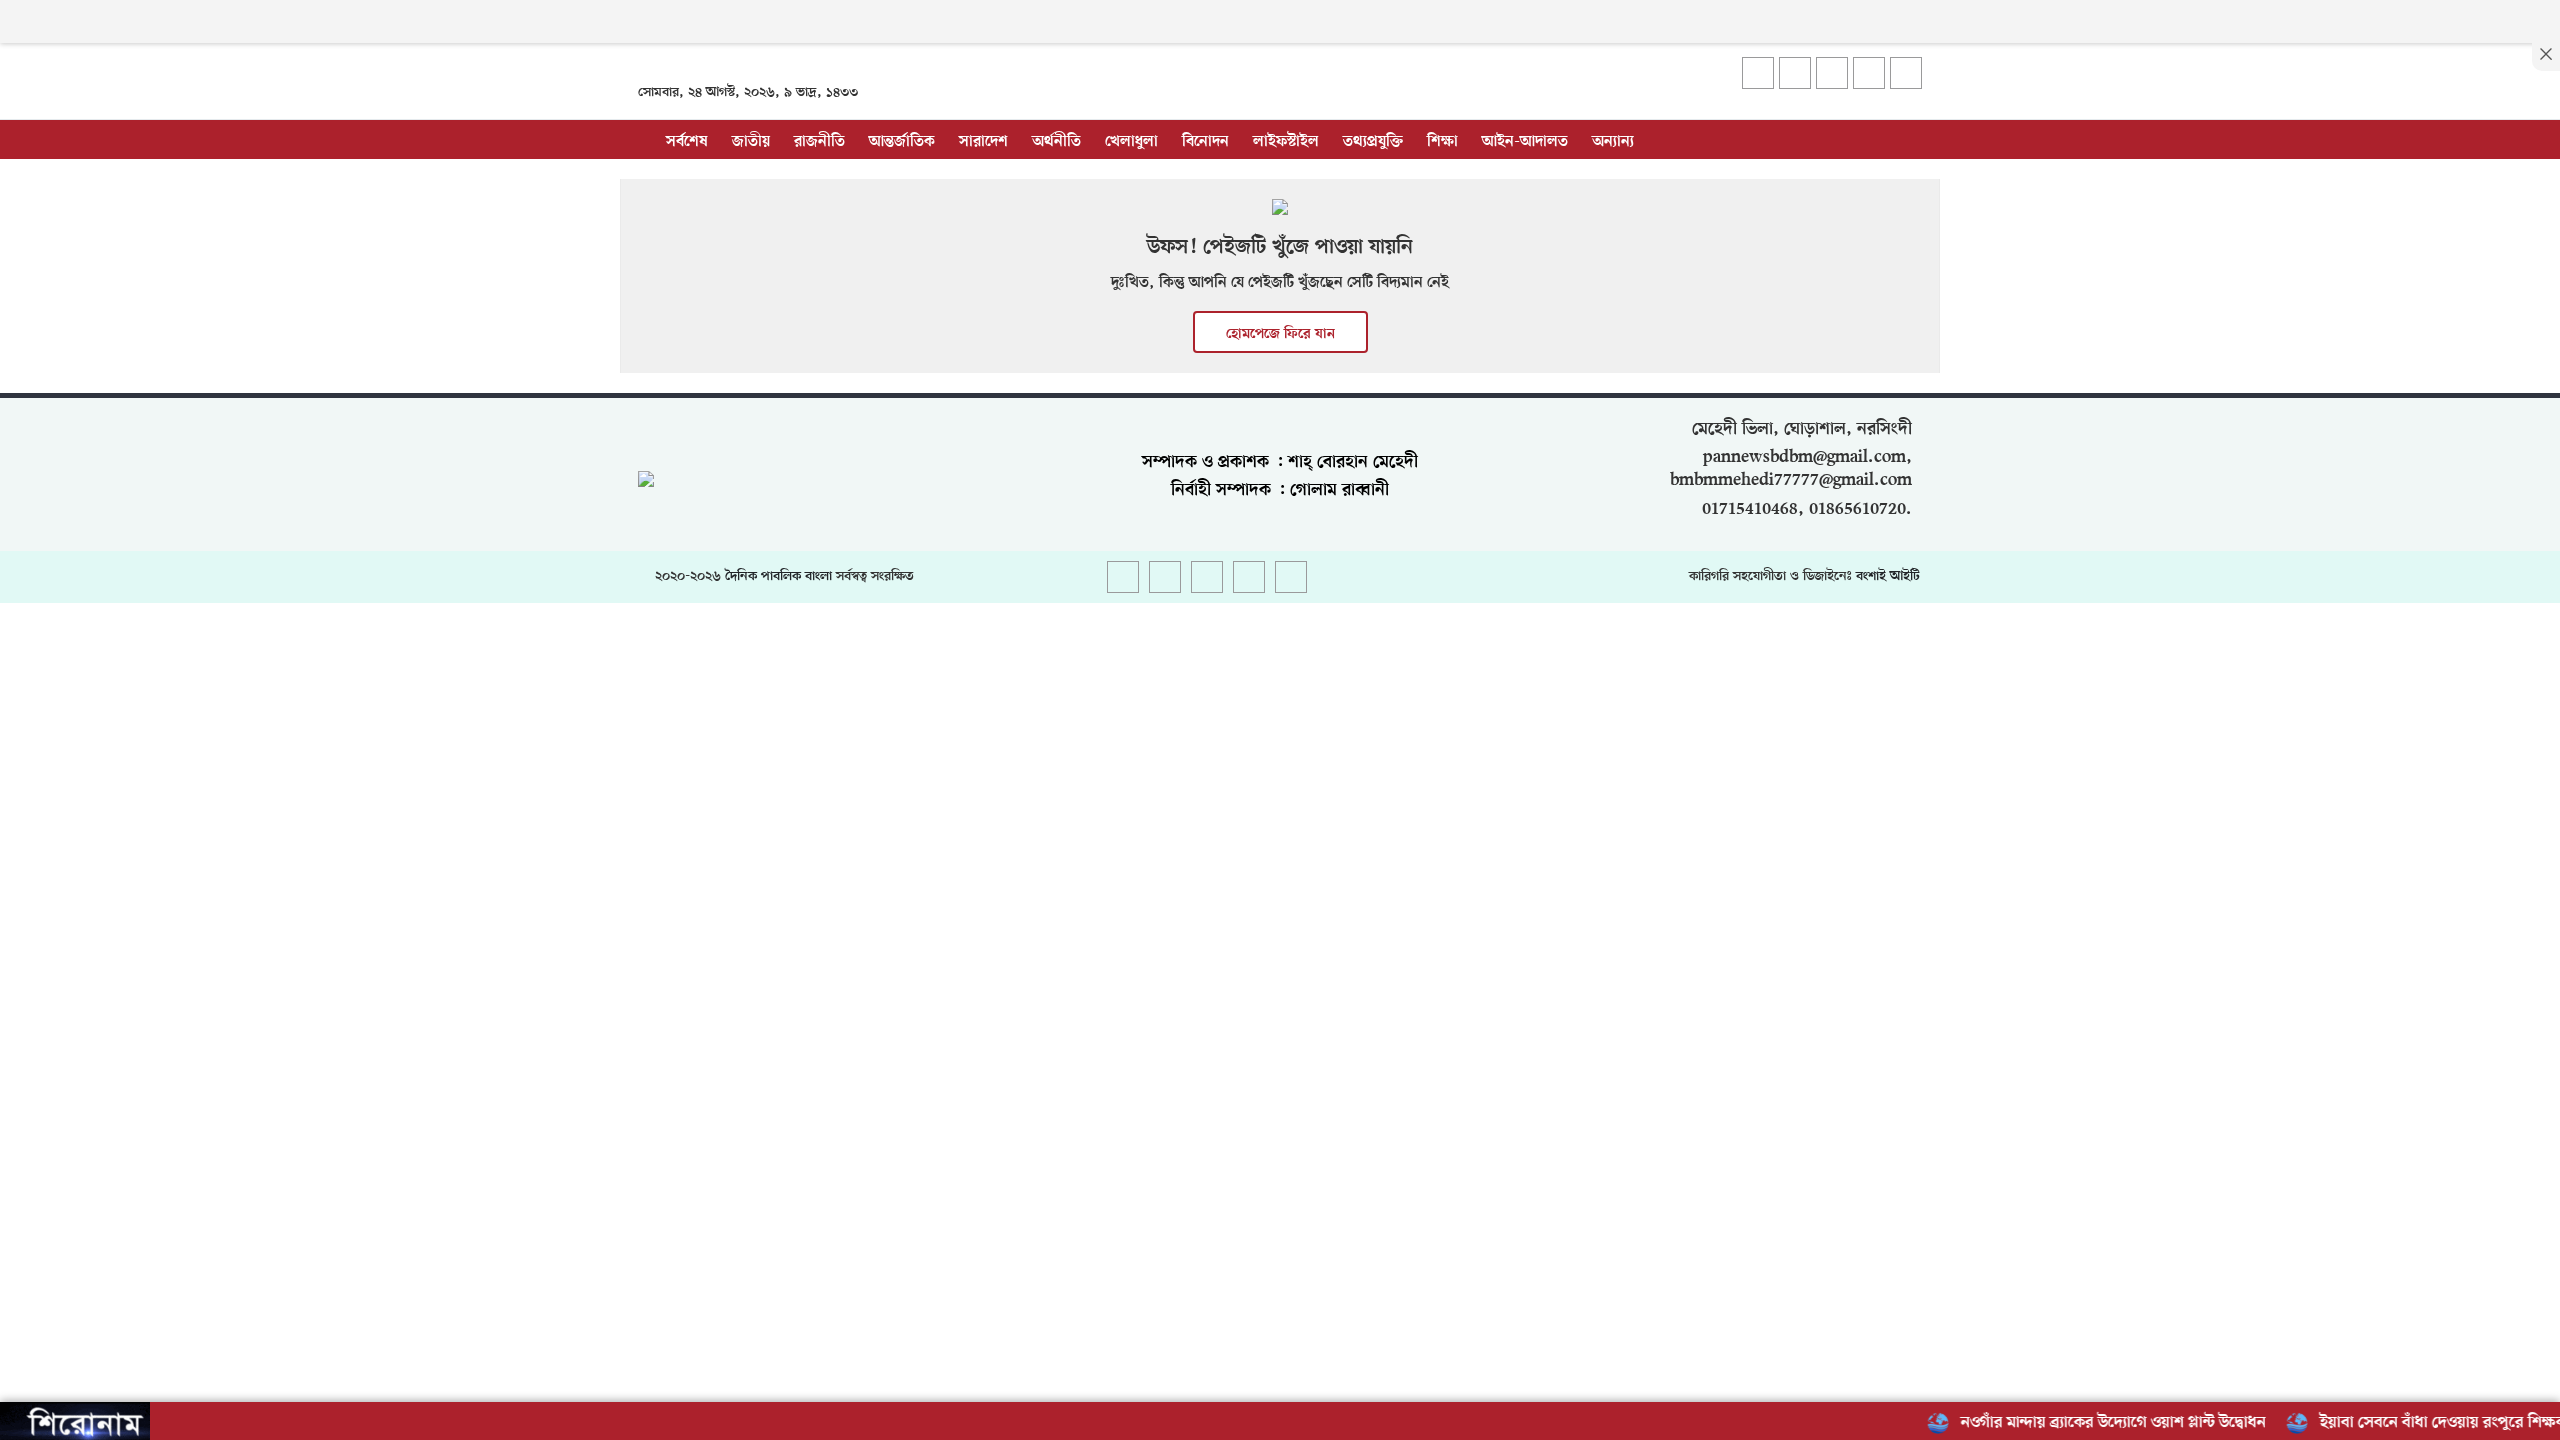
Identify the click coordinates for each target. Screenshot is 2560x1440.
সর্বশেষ (687, 142)
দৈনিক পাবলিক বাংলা (778, 576)
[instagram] (1832, 73)
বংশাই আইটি (1888, 576)
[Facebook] (1758, 73)
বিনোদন (1205, 142)
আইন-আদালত (1525, 142)
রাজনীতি (819, 142)
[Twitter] (1795, 73)
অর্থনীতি (1056, 142)
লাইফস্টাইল (1286, 142)
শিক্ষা (1442, 142)
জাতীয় (751, 142)
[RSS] (1906, 73)
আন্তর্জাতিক (902, 142)
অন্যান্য (1613, 142)
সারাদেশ (983, 142)
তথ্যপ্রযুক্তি (1373, 142)
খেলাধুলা (1131, 142)
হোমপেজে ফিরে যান (1280, 334)
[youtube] (1869, 73)
